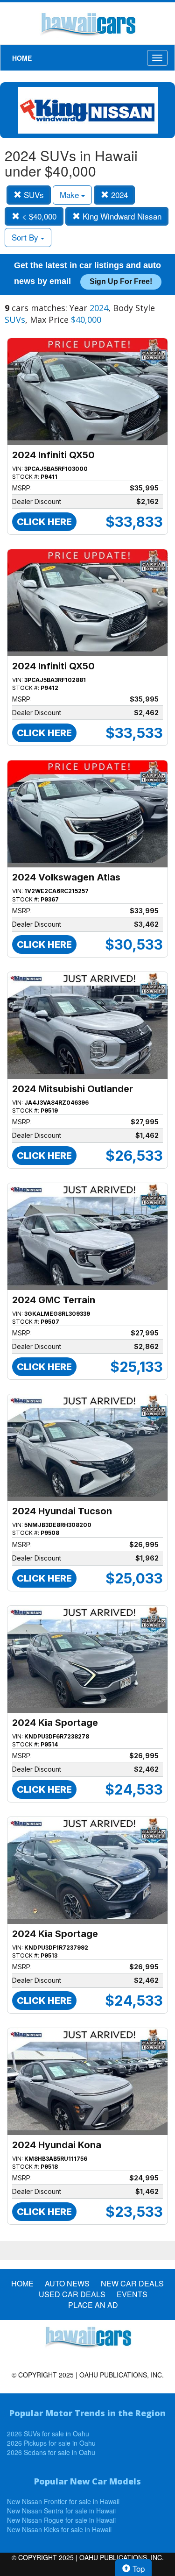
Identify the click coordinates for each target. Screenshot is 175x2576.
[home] (88, 26)
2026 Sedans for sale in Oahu (51, 2452)
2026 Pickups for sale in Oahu (51, 2443)
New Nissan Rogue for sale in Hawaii (61, 2520)
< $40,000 (38, 216)
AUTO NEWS (67, 2284)
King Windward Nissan (121, 216)
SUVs (33, 195)
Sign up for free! (121, 281)
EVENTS (132, 2294)
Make (70, 195)
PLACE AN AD (93, 2305)
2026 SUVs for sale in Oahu (48, 2434)
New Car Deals (132, 2284)
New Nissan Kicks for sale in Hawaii (59, 2529)
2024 (118, 195)
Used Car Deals (72, 2294)
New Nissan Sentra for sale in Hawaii (61, 2511)
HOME (22, 58)
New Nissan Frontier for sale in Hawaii (63, 2501)
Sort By (26, 237)
